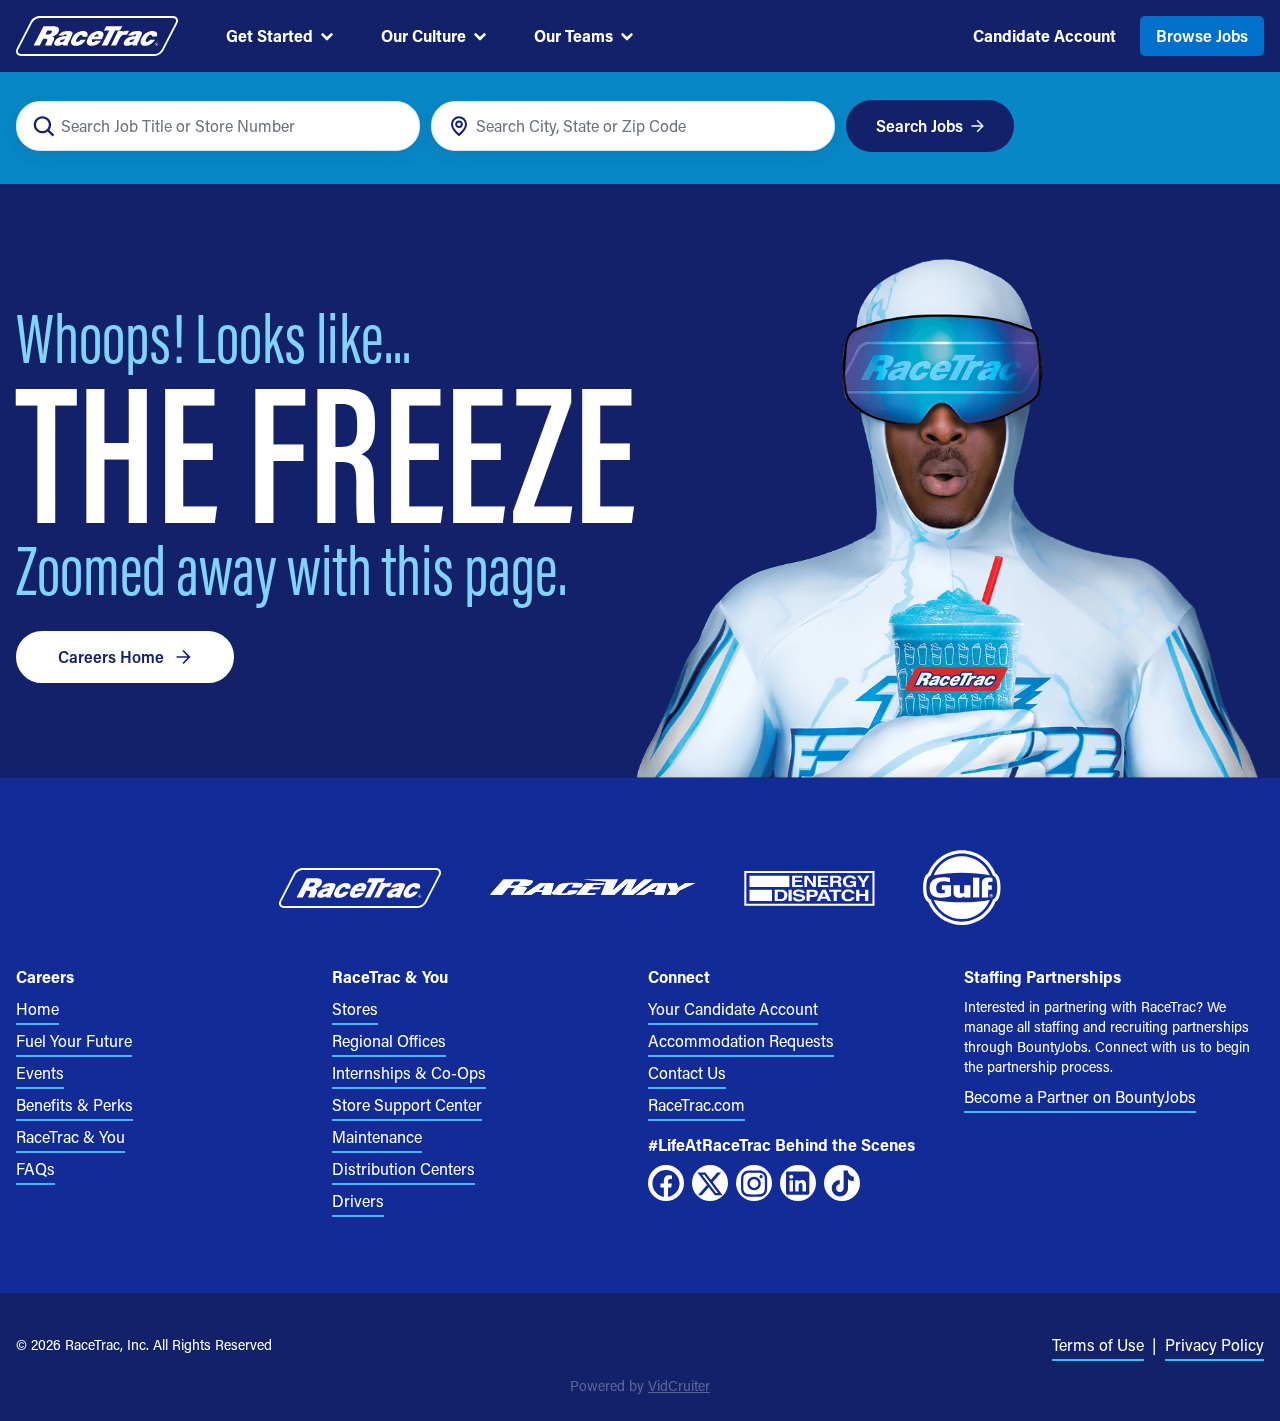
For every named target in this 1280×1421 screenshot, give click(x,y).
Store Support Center (407, 1104)
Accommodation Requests (741, 1040)
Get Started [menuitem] (269, 35)
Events (40, 1072)
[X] (710, 1183)
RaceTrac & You (70, 1136)
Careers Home (111, 656)
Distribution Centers (403, 1168)
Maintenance (377, 1136)
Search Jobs (919, 125)
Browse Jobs (1202, 35)
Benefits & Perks (74, 1104)
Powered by (640, 1385)
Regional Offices (389, 1040)
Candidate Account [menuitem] (1044, 35)
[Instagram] (754, 1183)
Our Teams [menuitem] (573, 35)
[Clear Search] (393, 126)
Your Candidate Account (733, 1008)
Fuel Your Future (74, 1040)
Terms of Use (1098, 1344)
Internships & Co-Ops (409, 1072)
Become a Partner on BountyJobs (1080, 1096)
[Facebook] (666, 1183)
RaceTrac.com (696, 1104)
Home (37, 1008)
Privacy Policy (1214, 1344)
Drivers (358, 1200)
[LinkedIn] (798, 1183)
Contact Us (687, 1072)
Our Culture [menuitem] (423, 35)
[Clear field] (808, 126)
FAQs (35, 1168)
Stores (355, 1008)
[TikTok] (842, 1183)
